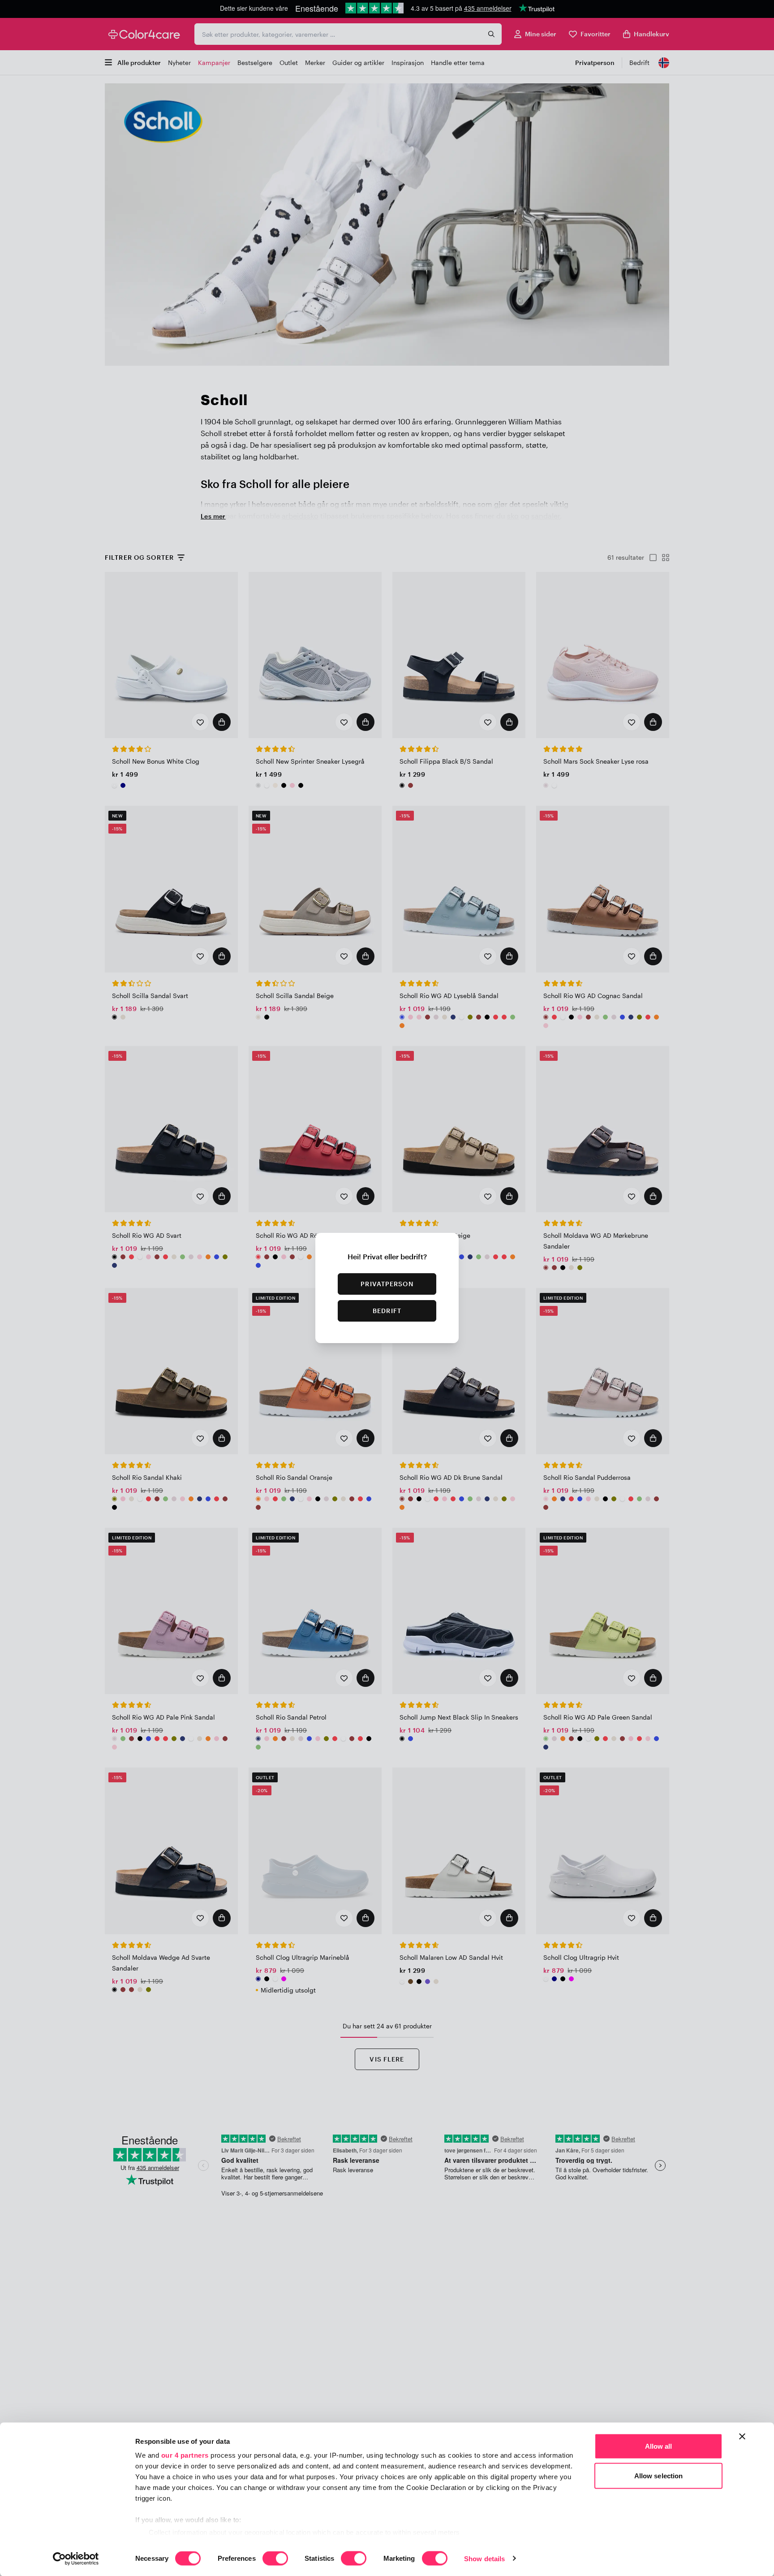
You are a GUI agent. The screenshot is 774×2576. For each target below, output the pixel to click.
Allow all (659, 2446)
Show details (484, 2558)
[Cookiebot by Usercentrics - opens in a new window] (76, 2559)
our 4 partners (185, 2455)
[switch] (275, 2559)
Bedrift (387, 1311)
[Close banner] (742, 2437)
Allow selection (659, 2475)
